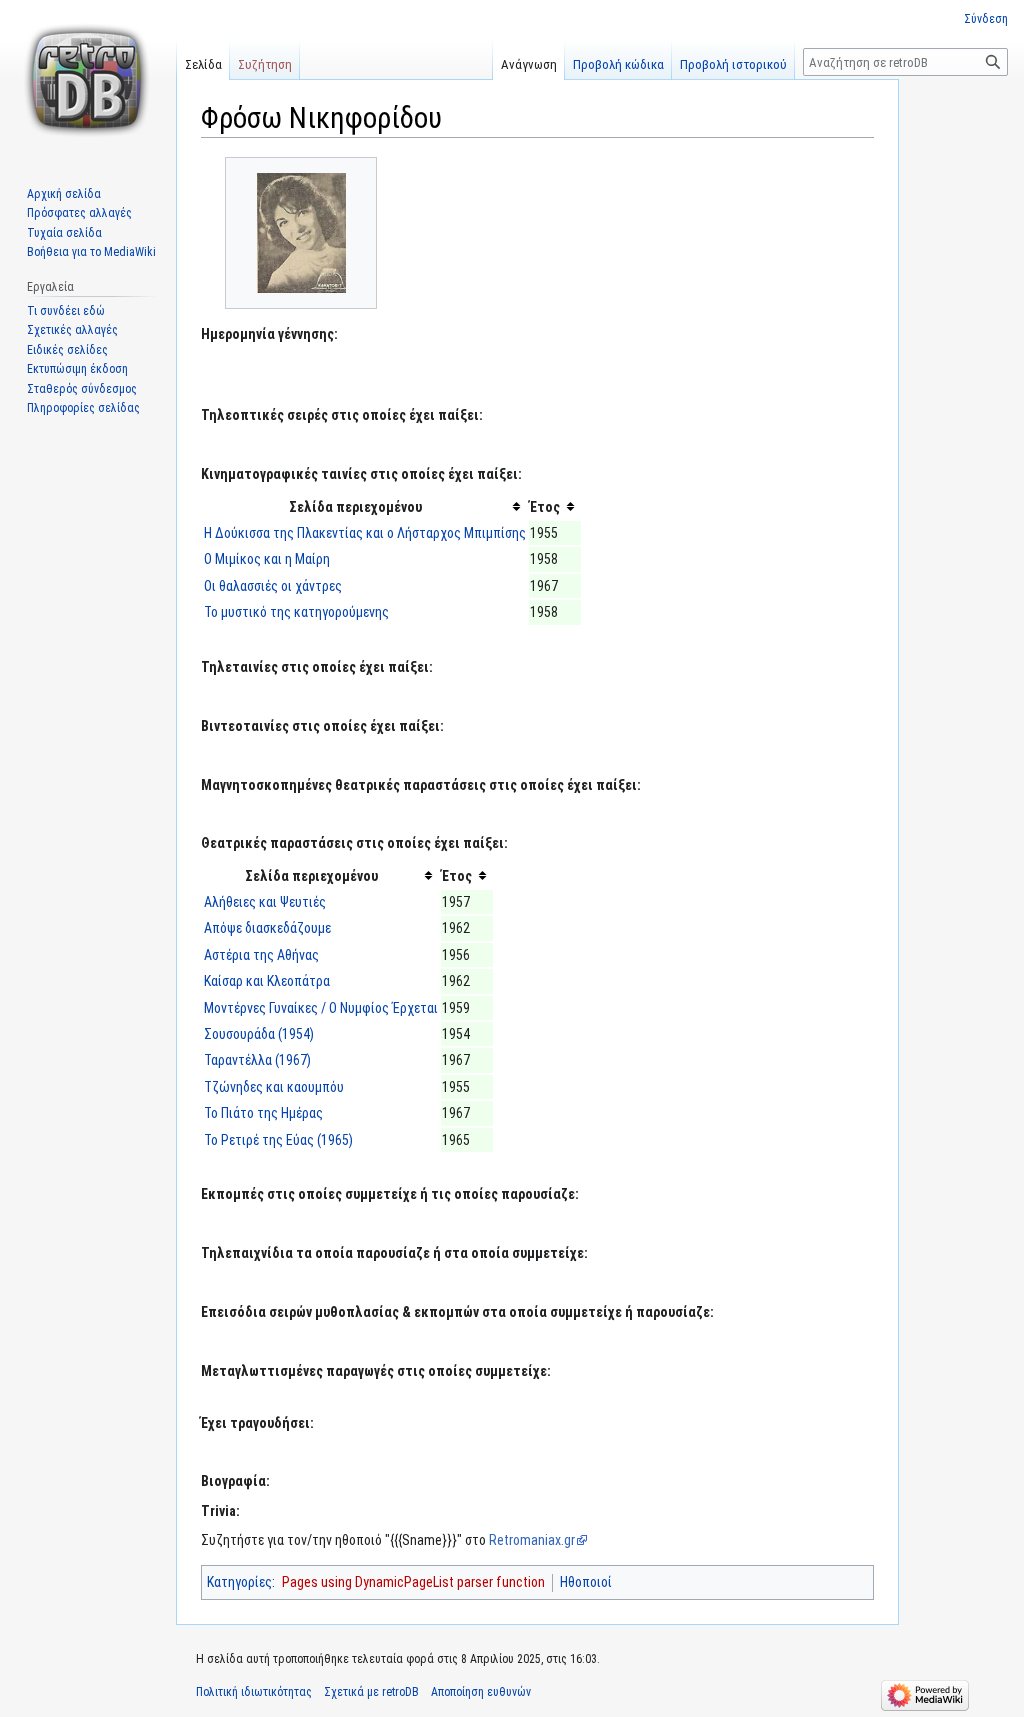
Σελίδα (203, 64)
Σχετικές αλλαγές (72, 330)
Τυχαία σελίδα (64, 233)
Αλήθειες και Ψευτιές (265, 902)
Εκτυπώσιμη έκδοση (77, 369)
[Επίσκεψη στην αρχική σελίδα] (88, 80)
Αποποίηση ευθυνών (481, 1692)
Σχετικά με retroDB (371, 1692)
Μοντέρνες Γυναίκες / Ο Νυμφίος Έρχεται (321, 1008)
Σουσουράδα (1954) (259, 1034)
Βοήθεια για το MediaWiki (91, 252)
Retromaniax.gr (532, 1540)
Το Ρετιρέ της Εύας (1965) (278, 1140)
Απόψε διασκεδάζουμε (267, 928)
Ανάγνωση (529, 64)
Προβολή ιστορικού (733, 64)
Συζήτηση (265, 64)
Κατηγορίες (239, 1582)
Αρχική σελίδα (64, 194)
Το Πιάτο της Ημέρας (263, 1113)
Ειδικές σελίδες (67, 350)
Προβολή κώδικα (618, 64)
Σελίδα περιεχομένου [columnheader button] (355, 507)
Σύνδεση (986, 19)
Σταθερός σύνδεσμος (82, 389)
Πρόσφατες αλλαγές (79, 213)
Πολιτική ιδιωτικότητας (254, 1692)
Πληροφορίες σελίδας (83, 408)
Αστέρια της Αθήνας (261, 955)
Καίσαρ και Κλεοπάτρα (267, 981)
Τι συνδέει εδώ (66, 311)
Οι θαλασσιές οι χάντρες (273, 586)
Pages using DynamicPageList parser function (413, 1582)
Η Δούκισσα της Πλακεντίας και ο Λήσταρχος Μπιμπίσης (365, 533)
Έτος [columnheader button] (545, 507)
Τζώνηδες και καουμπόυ (274, 1087)
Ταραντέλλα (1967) (257, 1060)
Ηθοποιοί (586, 1582)
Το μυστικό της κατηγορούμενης (296, 612)
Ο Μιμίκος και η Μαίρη (267, 559)
